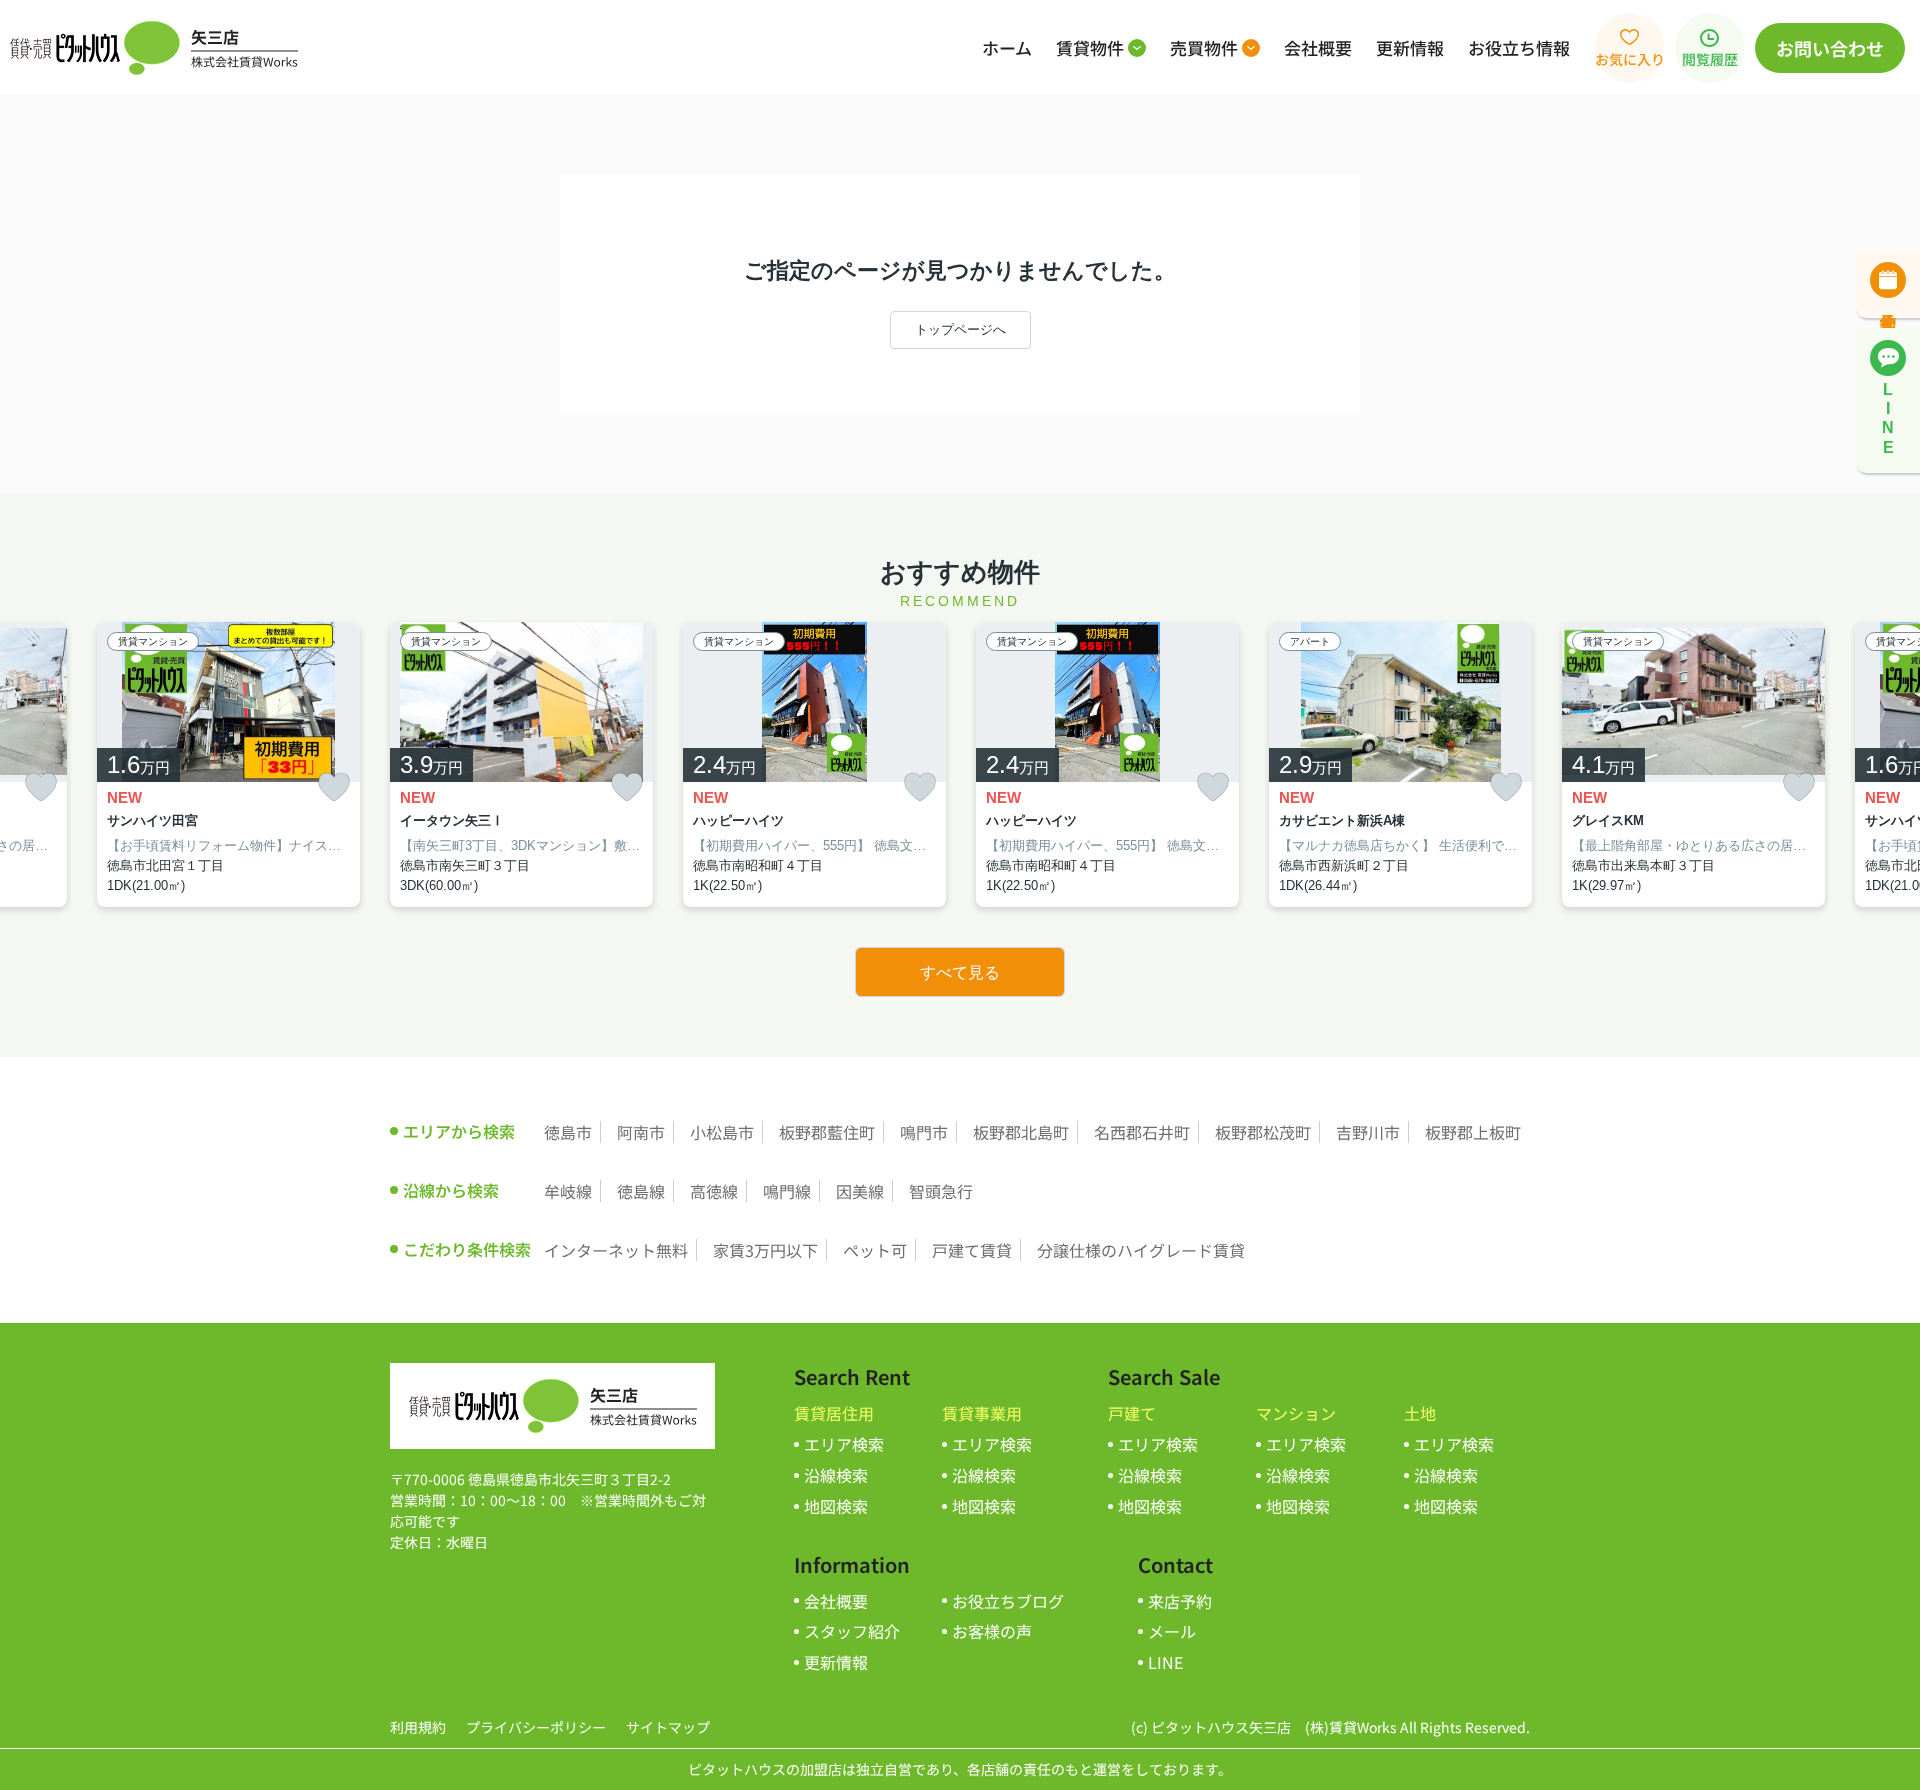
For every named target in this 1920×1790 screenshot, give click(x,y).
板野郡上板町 (1473, 1132)
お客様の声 (992, 1631)
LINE (1165, 1662)
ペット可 (875, 1250)
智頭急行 (941, 1191)
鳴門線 (787, 1191)
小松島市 (722, 1132)
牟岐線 (568, 1191)
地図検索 (836, 1506)
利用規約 (418, 1727)
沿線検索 (836, 1475)
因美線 (860, 1191)
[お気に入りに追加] (41, 787)
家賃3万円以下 (765, 1250)
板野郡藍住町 (827, 1132)
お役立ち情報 (1519, 47)
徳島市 (568, 1132)
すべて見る (960, 972)
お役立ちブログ (1008, 1601)
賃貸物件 (1090, 47)
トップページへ (960, 329)
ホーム (1007, 47)
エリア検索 (844, 1444)
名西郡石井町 (1142, 1132)
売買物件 (1204, 47)
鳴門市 (924, 1132)
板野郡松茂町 (1263, 1132)
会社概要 (1318, 47)
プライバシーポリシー (536, 1727)
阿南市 (641, 1132)
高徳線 (714, 1191)
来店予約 (1180, 1601)
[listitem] (521, 765)
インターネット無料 (616, 1250)
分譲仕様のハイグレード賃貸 (1141, 1250)
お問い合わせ (1830, 48)
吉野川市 (1368, 1132)
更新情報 (1410, 47)
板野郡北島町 (1021, 1132)
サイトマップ (668, 1727)
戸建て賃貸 (972, 1250)
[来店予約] (1888, 284)
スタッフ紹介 (852, 1631)
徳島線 (641, 1191)
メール (1172, 1631)
